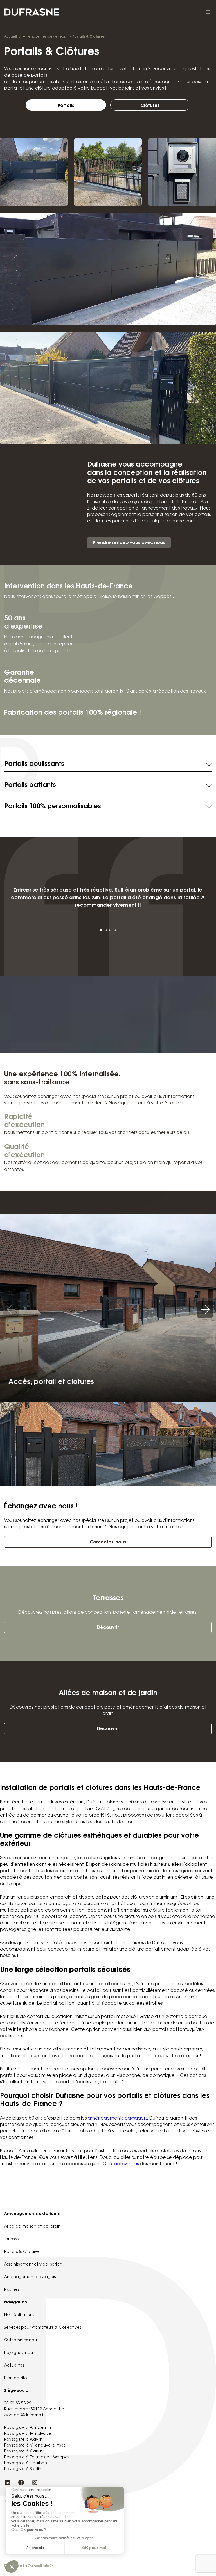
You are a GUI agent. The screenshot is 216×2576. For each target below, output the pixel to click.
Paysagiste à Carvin (23, 2452)
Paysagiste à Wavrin (23, 2440)
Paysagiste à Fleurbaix (26, 2463)
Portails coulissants (34, 764)
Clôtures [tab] (150, 106)
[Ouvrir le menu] (208, 12)
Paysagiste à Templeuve (28, 2434)
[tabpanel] (108, 476)
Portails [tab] (66, 106)
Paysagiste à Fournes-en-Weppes (37, 2458)
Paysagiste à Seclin (23, 2469)
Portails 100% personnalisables (53, 807)
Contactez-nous (108, 1542)
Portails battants (30, 785)
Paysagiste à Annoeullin (28, 2428)
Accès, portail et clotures (51, 1382)
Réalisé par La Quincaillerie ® (28, 2566)
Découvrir (108, 1628)
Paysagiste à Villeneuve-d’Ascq (35, 2446)
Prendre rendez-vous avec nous (129, 543)
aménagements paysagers (117, 2119)
